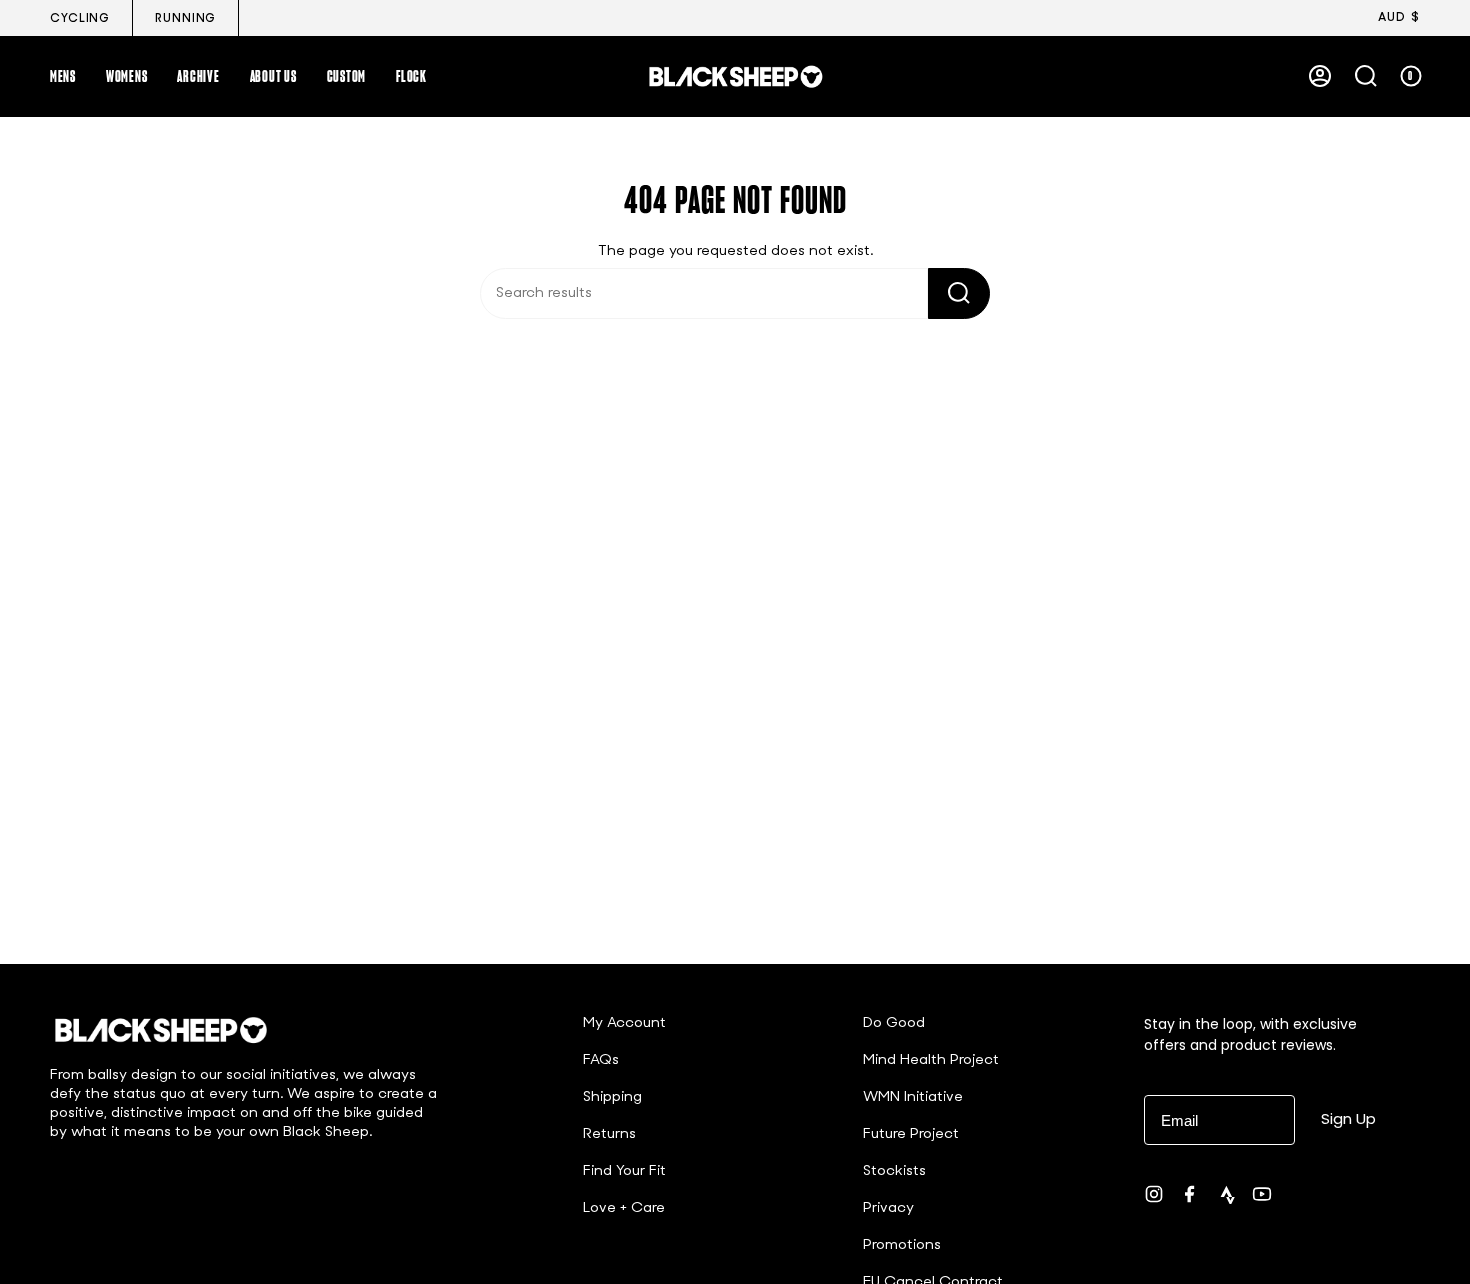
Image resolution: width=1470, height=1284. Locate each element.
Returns (609, 1134)
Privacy (888, 1208)
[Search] (959, 293)
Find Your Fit (624, 1171)
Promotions (902, 1245)
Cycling (80, 19)
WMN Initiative (913, 1097)
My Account (624, 1023)
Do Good (894, 1023)
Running (185, 19)
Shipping (612, 1097)
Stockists (894, 1171)
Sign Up (1348, 1118)
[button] (63, 76)
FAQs (601, 1060)
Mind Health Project (931, 1060)
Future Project (911, 1134)
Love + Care (624, 1208)
